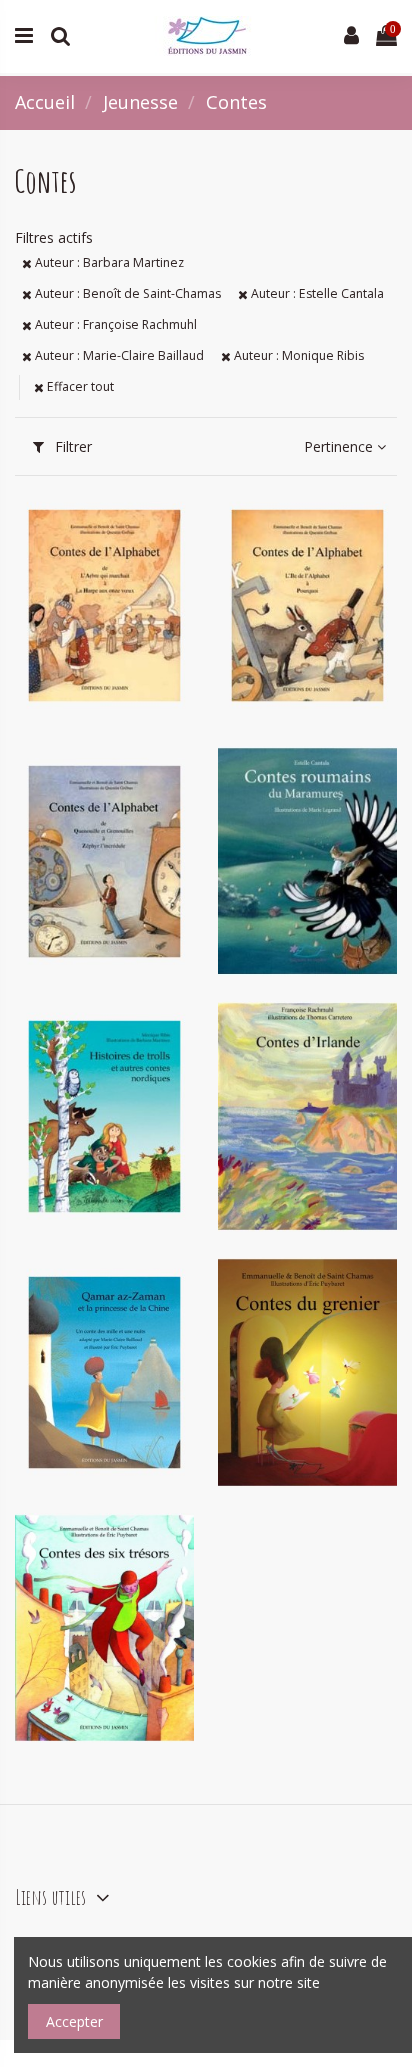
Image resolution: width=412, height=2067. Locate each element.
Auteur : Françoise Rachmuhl (114, 324)
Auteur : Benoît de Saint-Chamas (126, 293)
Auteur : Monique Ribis (297, 355)
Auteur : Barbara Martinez (108, 262)
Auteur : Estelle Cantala (316, 293)
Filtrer (71, 446)
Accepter (74, 2021)
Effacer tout (79, 386)
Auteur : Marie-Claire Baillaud (118, 355)
